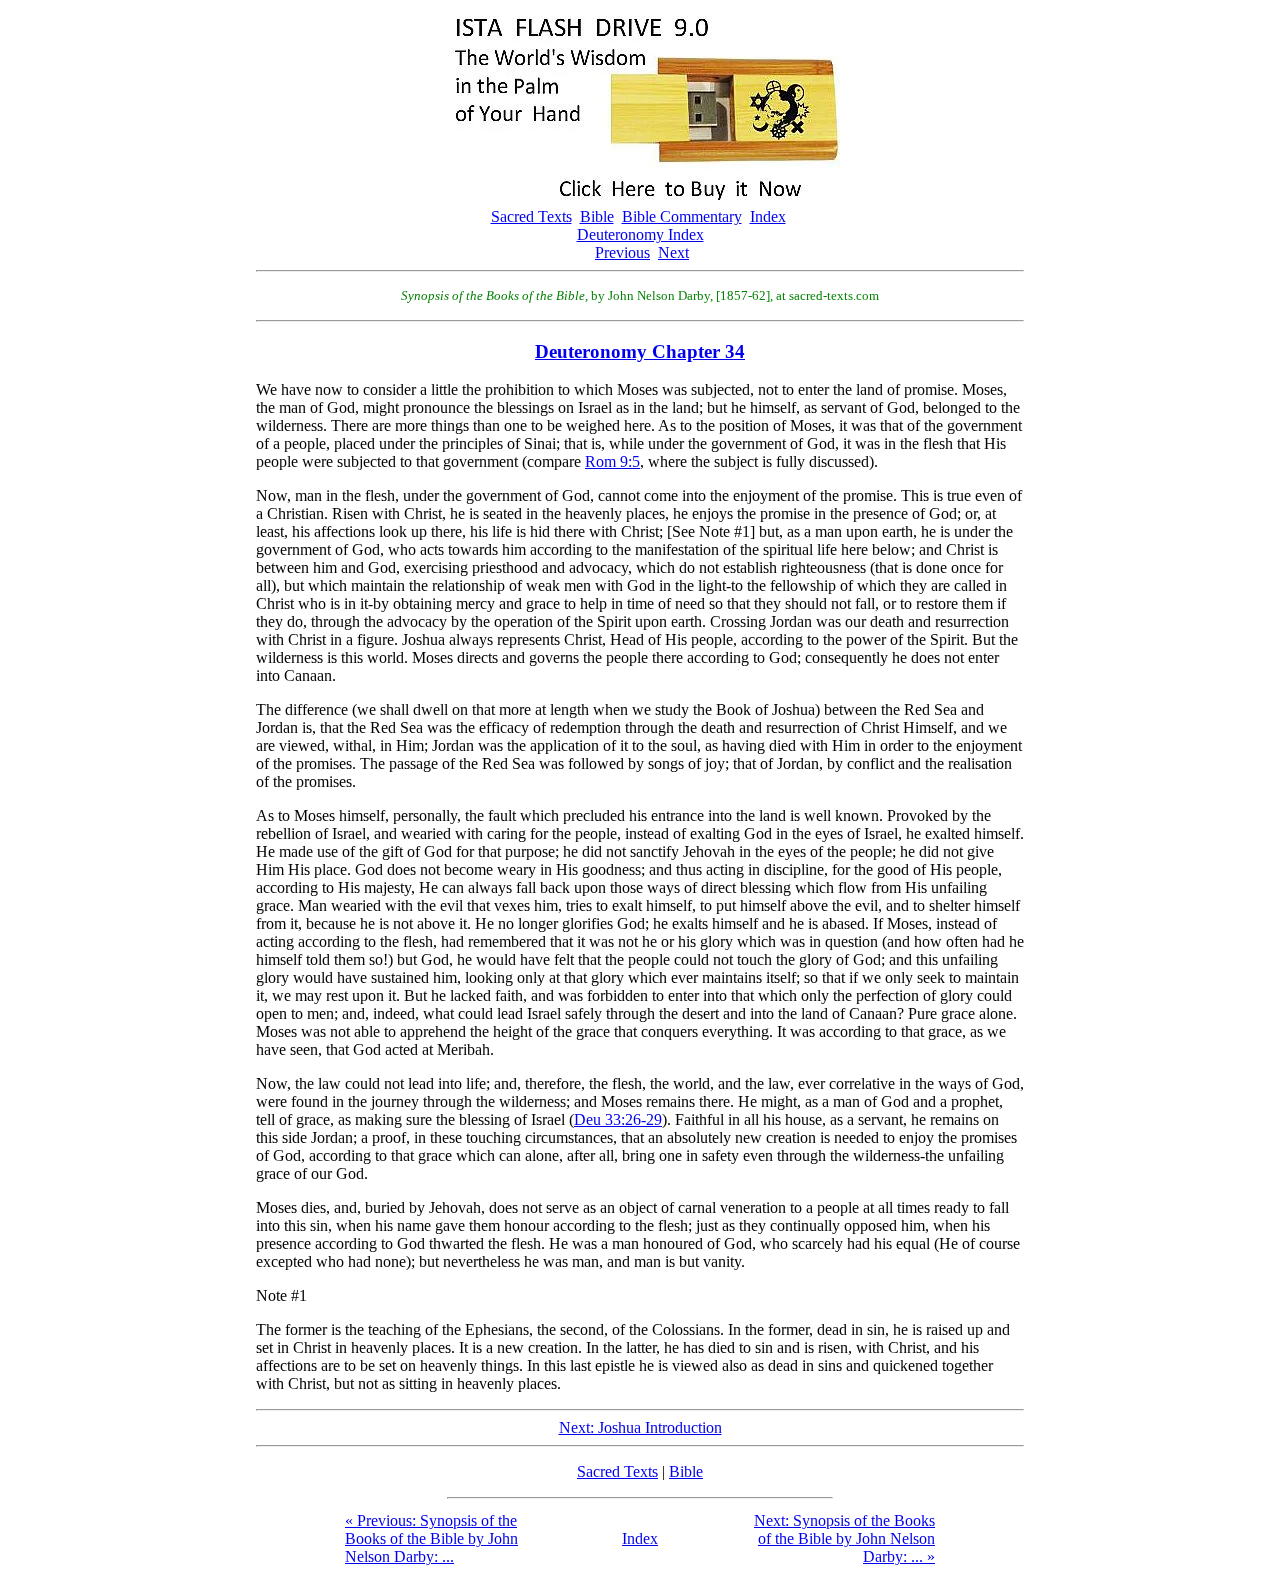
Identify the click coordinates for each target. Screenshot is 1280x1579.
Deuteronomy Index (640, 234)
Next (673, 252)
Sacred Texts (531, 216)
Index (768, 216)
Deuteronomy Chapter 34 (640, 351)
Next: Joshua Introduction (640, 1427)
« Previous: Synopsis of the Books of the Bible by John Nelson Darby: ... (431, 1538)
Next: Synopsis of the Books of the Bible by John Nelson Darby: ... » (844, 1538)
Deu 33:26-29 (618, 1119)
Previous (622, 252)
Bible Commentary (682, 216)
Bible (597, 216)
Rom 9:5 (612, 461)
